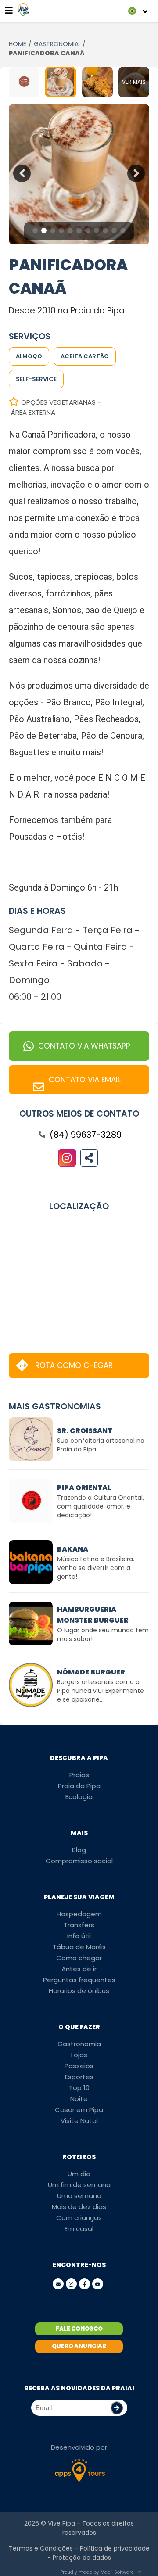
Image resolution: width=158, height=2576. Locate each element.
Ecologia (79, 1797)
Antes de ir (79, 1969)
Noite (79, 2099)
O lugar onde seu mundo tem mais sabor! (103, 1635)
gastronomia (57, 44)
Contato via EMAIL (85, 1080)
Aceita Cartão (85, 356)
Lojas (79, 2055)
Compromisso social (79, 1861)
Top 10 (79, 2088)
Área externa (33, 412)
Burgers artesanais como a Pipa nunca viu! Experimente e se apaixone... (101, 1691)
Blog (79, 1850)
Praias (79, 1775)
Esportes (79, 2077)
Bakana (73, 1549)
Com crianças (79, 2218)
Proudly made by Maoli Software (97, 2572)
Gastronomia (79, 2044)
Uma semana (79, 2196)
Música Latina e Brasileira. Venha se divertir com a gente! (96, 1568)
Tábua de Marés (79, 1947)
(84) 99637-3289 (86, 1135)
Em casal (79, 2229)
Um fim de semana (79, 2185)
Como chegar (79, 1958)
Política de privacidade (115, 2548)
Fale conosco (79, 2329)
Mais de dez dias (79, 2207)
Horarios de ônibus (79, 1991)
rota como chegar (74, 1365)
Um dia (79, 2174)
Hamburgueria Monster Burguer (93, 1615)
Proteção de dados (82, 2558)
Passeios (79, 2066)
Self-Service (36, 379)
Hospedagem (79, 1914)
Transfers (79, 1925)
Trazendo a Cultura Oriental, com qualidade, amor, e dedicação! (101, 1506)
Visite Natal (79, 2121)
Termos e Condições (41, 2548)
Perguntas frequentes (79, 1980)
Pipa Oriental (84, 1488)
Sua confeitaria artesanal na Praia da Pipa (101, 1445)
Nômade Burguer (91, 1672)
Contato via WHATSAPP (84, 1046)
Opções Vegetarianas (58, 402)
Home (18, 44)
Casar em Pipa (79, 2110)
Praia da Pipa (79, 1786)
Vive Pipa (61, 2523)
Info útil (79, 1936)
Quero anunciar (79, 2346)
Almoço (29, 356)
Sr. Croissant (85, 1431)
